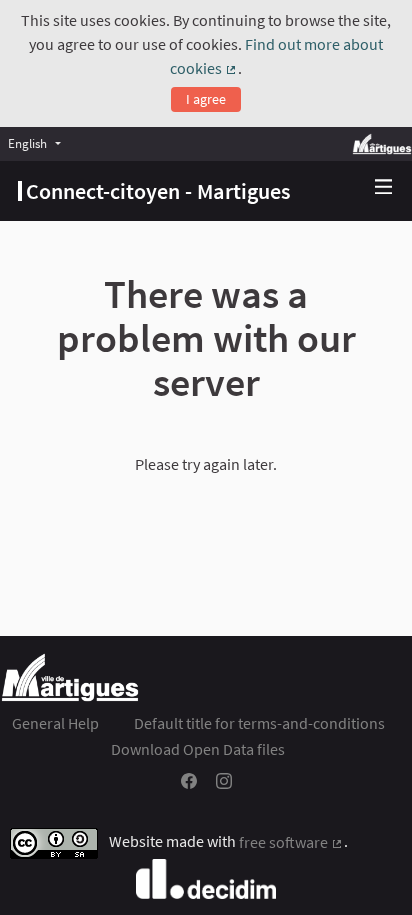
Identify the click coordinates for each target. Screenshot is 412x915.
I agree (206, 99)
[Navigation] (384, 187)
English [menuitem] (27, 143)
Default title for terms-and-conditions (259, 723)
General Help (55, 723)
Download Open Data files (198, 749)
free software (291, 842)
